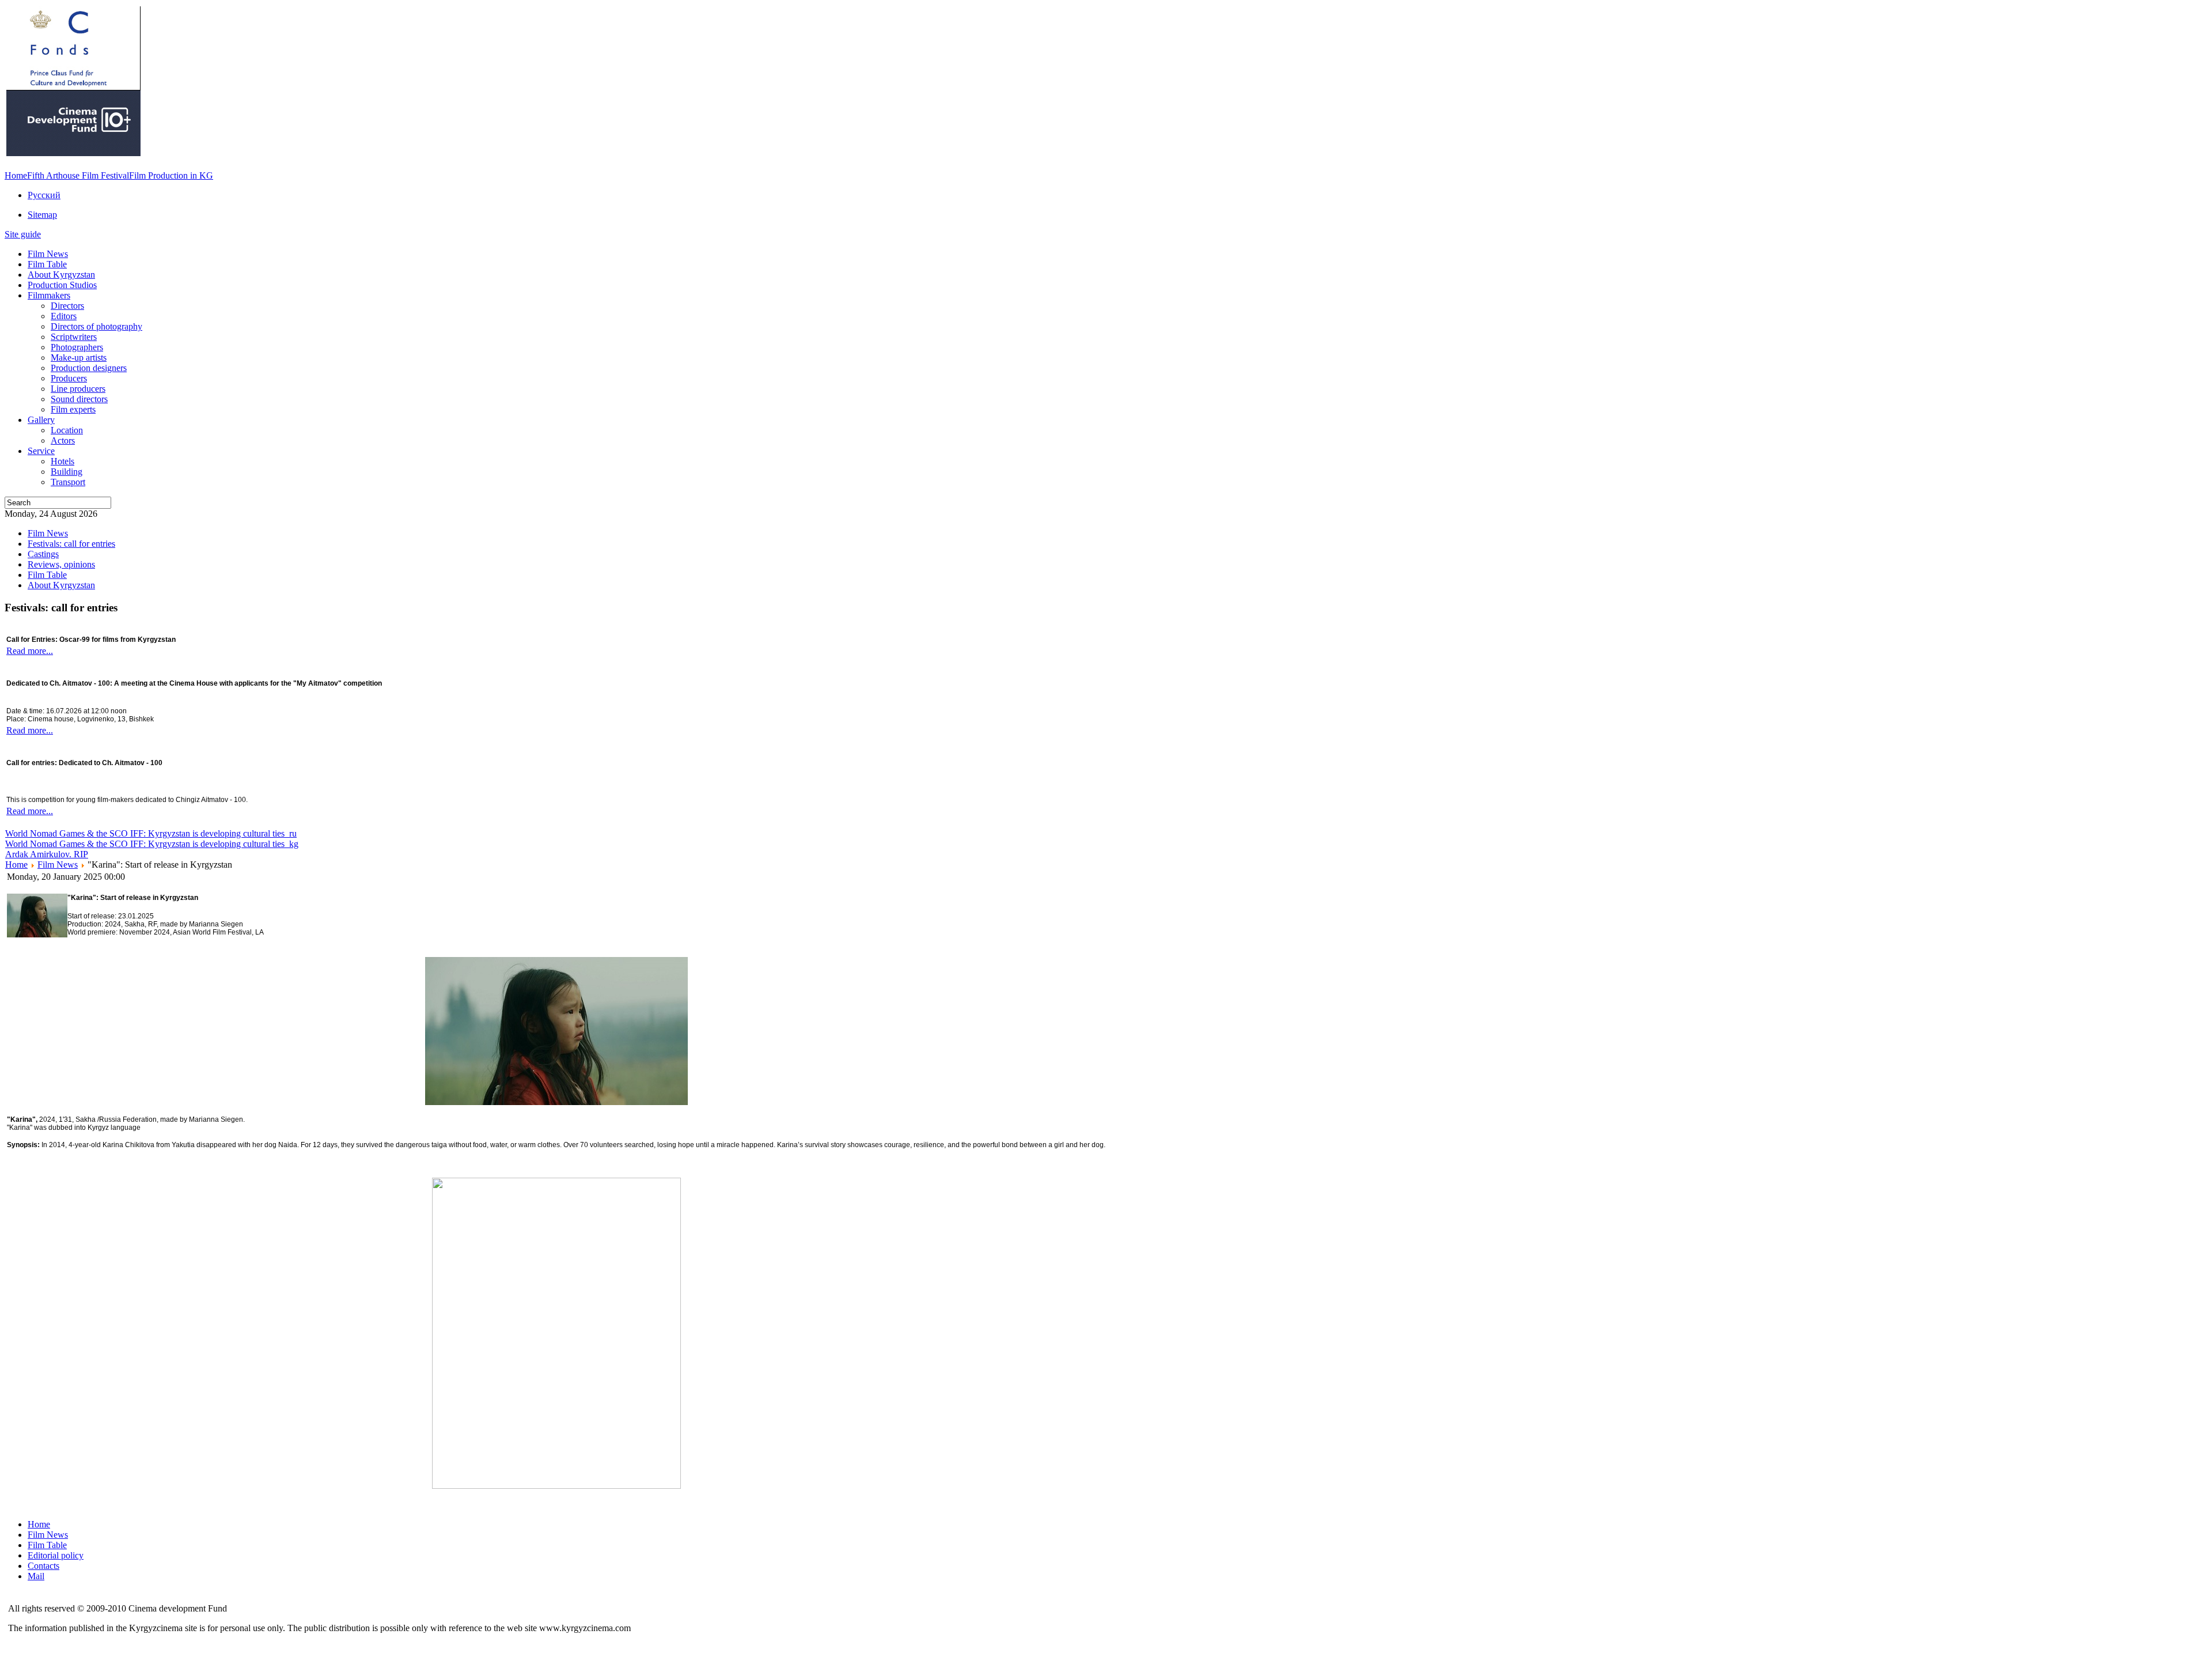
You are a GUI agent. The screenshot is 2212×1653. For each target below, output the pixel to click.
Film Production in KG (171, 175)
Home (16, 175)
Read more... (30, 651)
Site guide (23, 234)
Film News (58, 865)
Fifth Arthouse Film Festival (78, 175)
